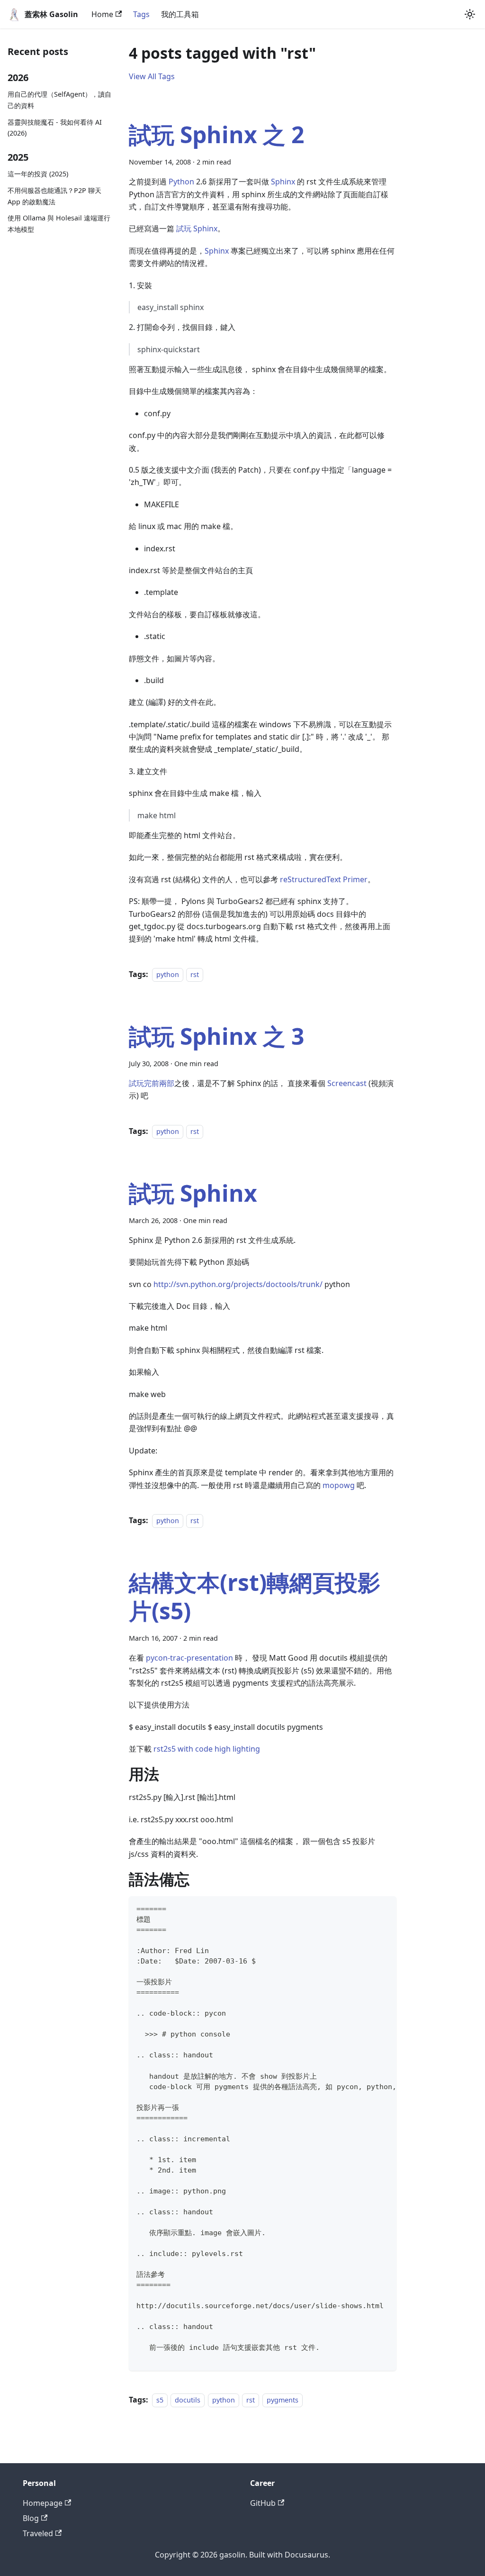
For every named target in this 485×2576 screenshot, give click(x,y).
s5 (160, 2400)
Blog (31, 2518)
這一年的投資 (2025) (38, 174)
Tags (141, 14)
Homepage (43, 2503)
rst (195, 974)
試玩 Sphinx (197, 228)
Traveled (38, 2533)
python (168, 974)
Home (102, 14)
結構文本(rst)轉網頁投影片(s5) (255, 1596)
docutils (188, 2400)
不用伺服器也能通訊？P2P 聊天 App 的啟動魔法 (54, 196)
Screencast (347, 1083)
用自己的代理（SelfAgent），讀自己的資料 (59, 100)
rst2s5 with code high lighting (207, 1749)
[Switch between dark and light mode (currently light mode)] (470, 14)
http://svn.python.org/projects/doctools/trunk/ (238, 1284)
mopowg (339, 1485)
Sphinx (283, 182)
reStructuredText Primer (324, 879)
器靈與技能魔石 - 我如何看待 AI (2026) (55, 128)
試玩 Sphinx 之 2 (216, 134)
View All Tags (152, 76)
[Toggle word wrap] (368, 1908)
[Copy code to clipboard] (385, 1908)
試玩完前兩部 (152, 1083)
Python (181, 182)
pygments (283, 2400)
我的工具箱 (180, 14)
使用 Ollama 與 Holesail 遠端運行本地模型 (59, 224)
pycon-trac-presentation (189, 1658)
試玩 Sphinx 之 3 (216, 1036)
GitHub (263, 2503)
